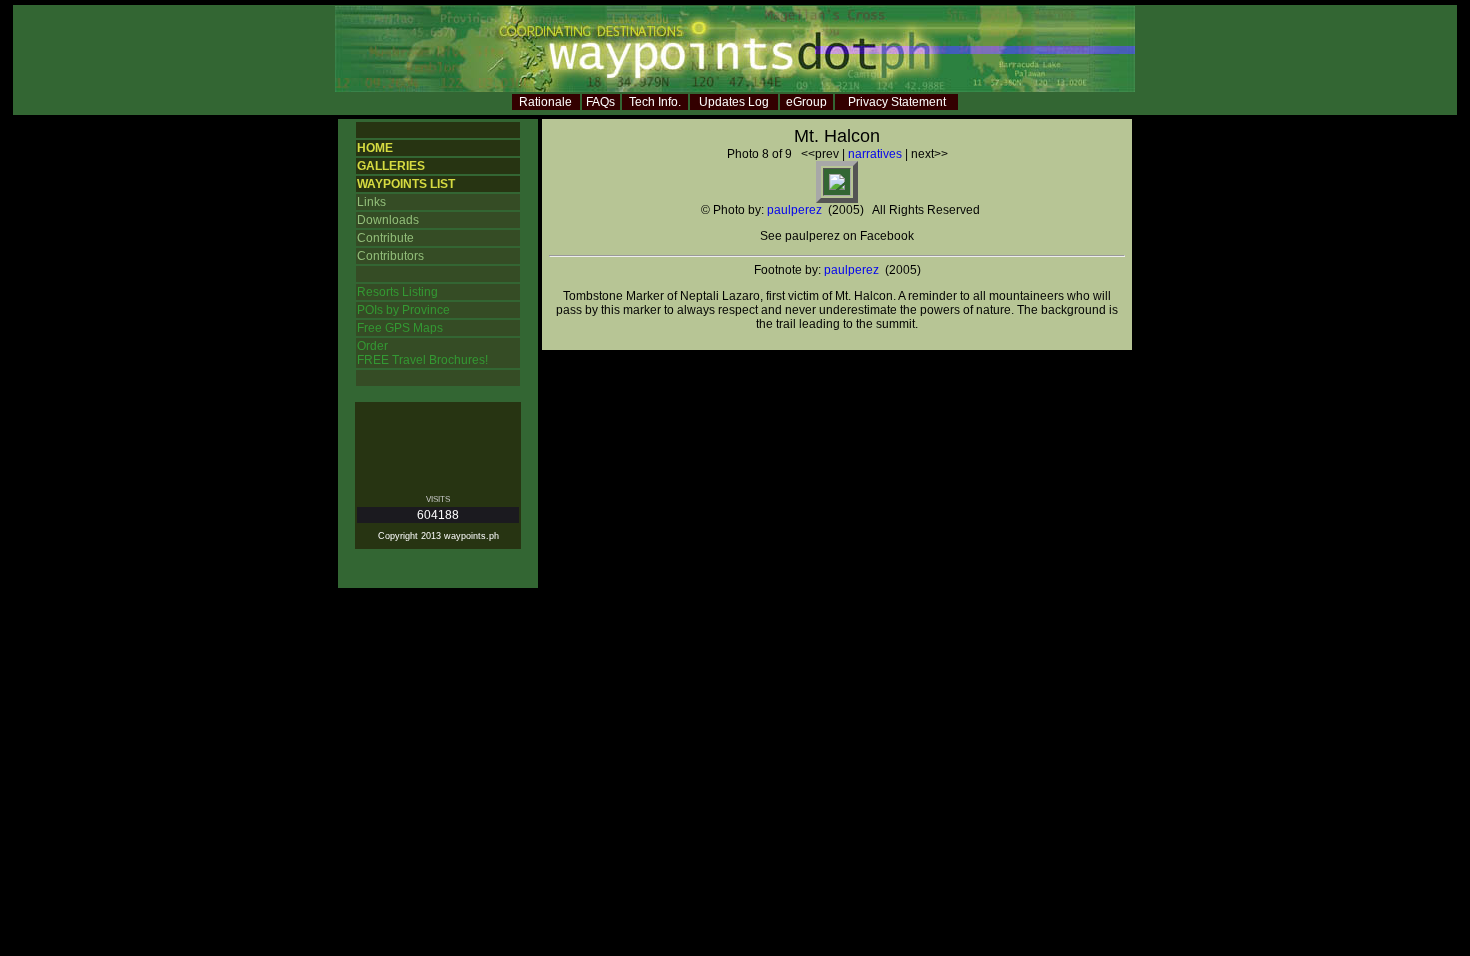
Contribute (385, 238)
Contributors (390, 256)
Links (371, 202)
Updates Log (734, 102)
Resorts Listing (397, 292)
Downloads (388, 220)
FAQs (600, 102)
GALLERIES (391, 166)
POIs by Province (403, 310)
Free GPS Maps (400, 328)
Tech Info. (655, 102)
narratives (875, 154)
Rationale (545, 102)
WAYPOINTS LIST (406, 184)
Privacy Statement (897, 102)
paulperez (794, 210)
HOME (375, 148)
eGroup (806, 102)
